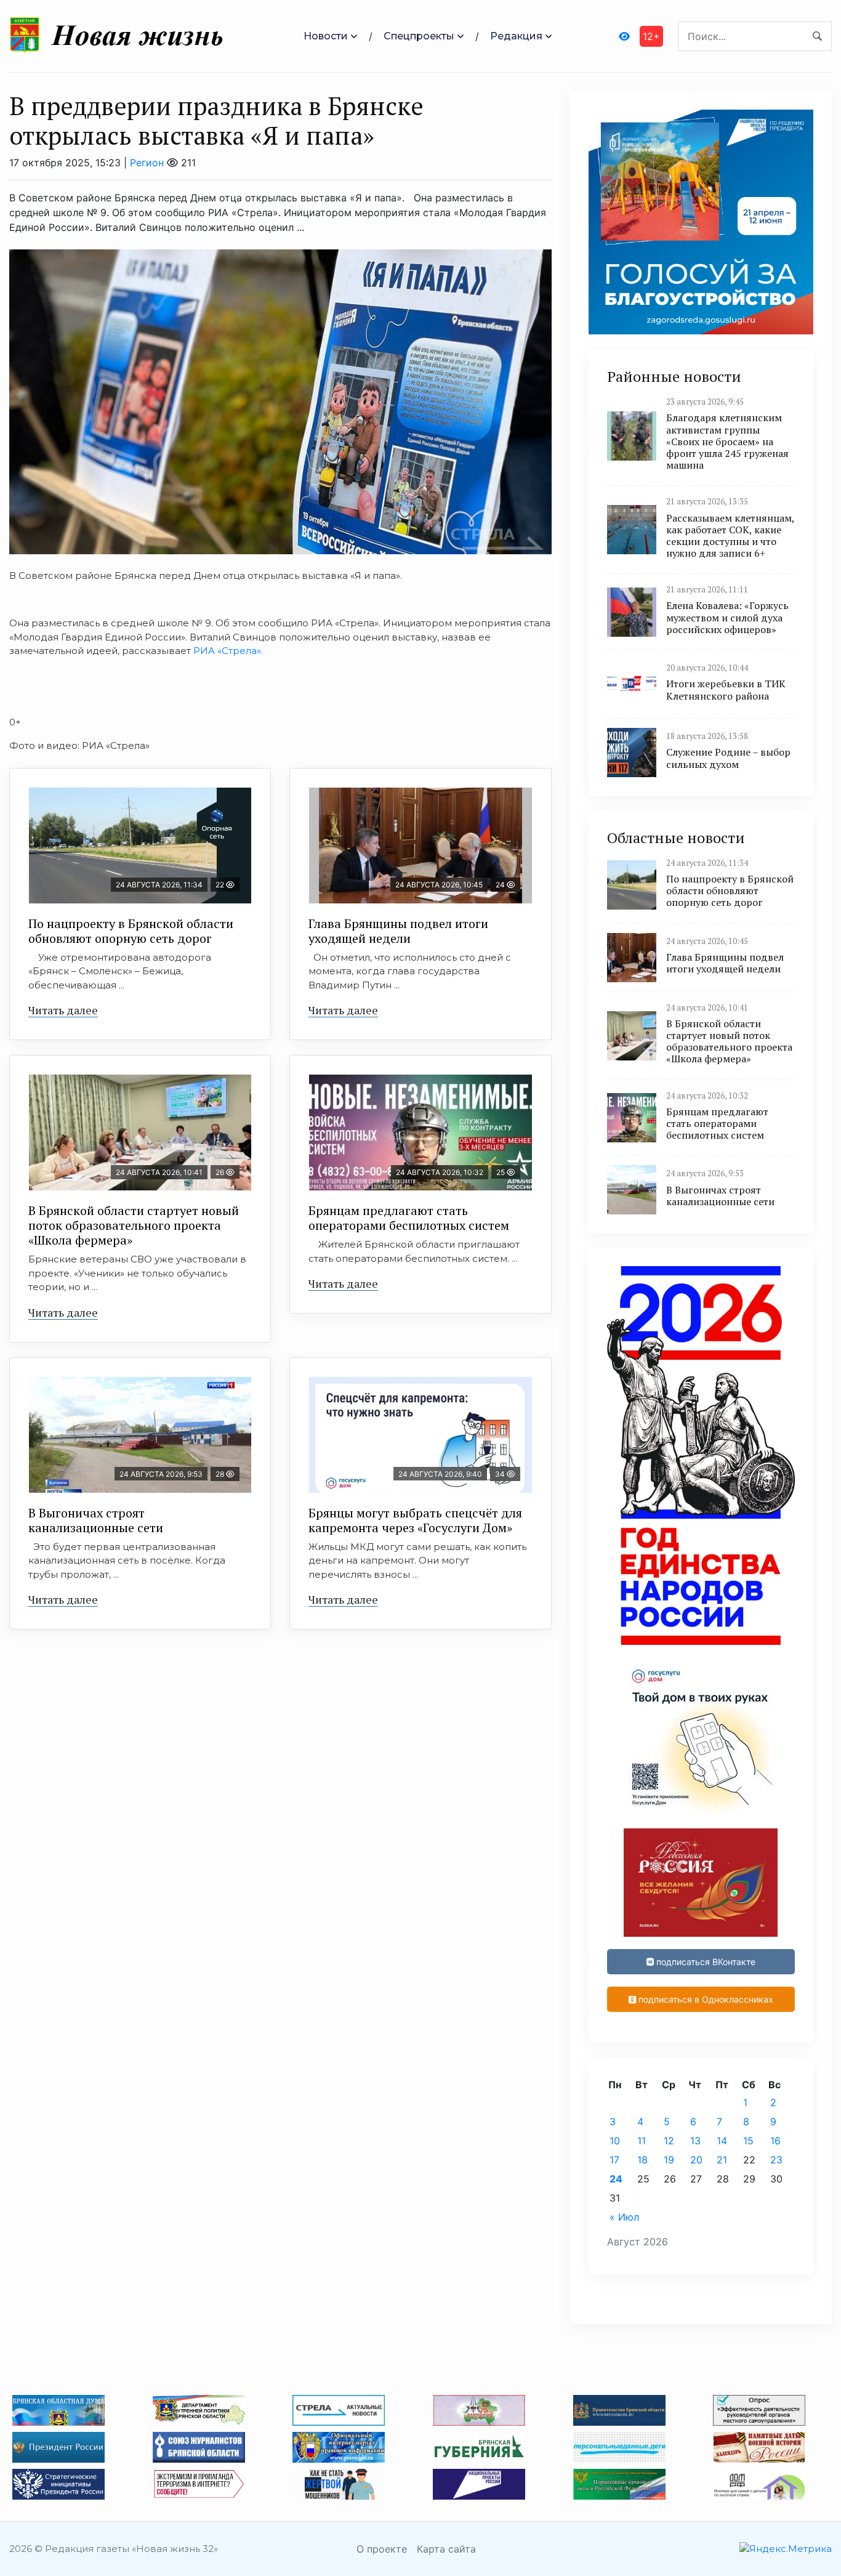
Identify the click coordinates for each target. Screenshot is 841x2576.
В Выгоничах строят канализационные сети (96, 1520)
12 (669, 2141)
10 (615, 2141)
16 (775, 2141)
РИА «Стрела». (227, 651)
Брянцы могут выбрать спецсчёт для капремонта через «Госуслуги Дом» (415, 1520)
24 (616, 2179)
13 (695, 2141)
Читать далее (63, 1010)
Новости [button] (326, 36)
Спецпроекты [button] (419, 36)
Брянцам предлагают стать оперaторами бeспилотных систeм (409, 1218)
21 (722, 2160)
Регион (147, 163)
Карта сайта (446, 2549)
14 (722, 2141)
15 (748, 2141)
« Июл (624, 2217)
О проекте (382, 2549)
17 (614, 2160)
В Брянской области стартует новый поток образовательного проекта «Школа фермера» (134, 1225)
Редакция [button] (516, 36)
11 (642, 2141)
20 (696, 2160)
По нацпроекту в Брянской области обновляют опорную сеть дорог (131, 931)
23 (776, 2160)
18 (642, 2160)
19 (669, 2160)
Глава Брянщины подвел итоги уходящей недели (398, 931)
